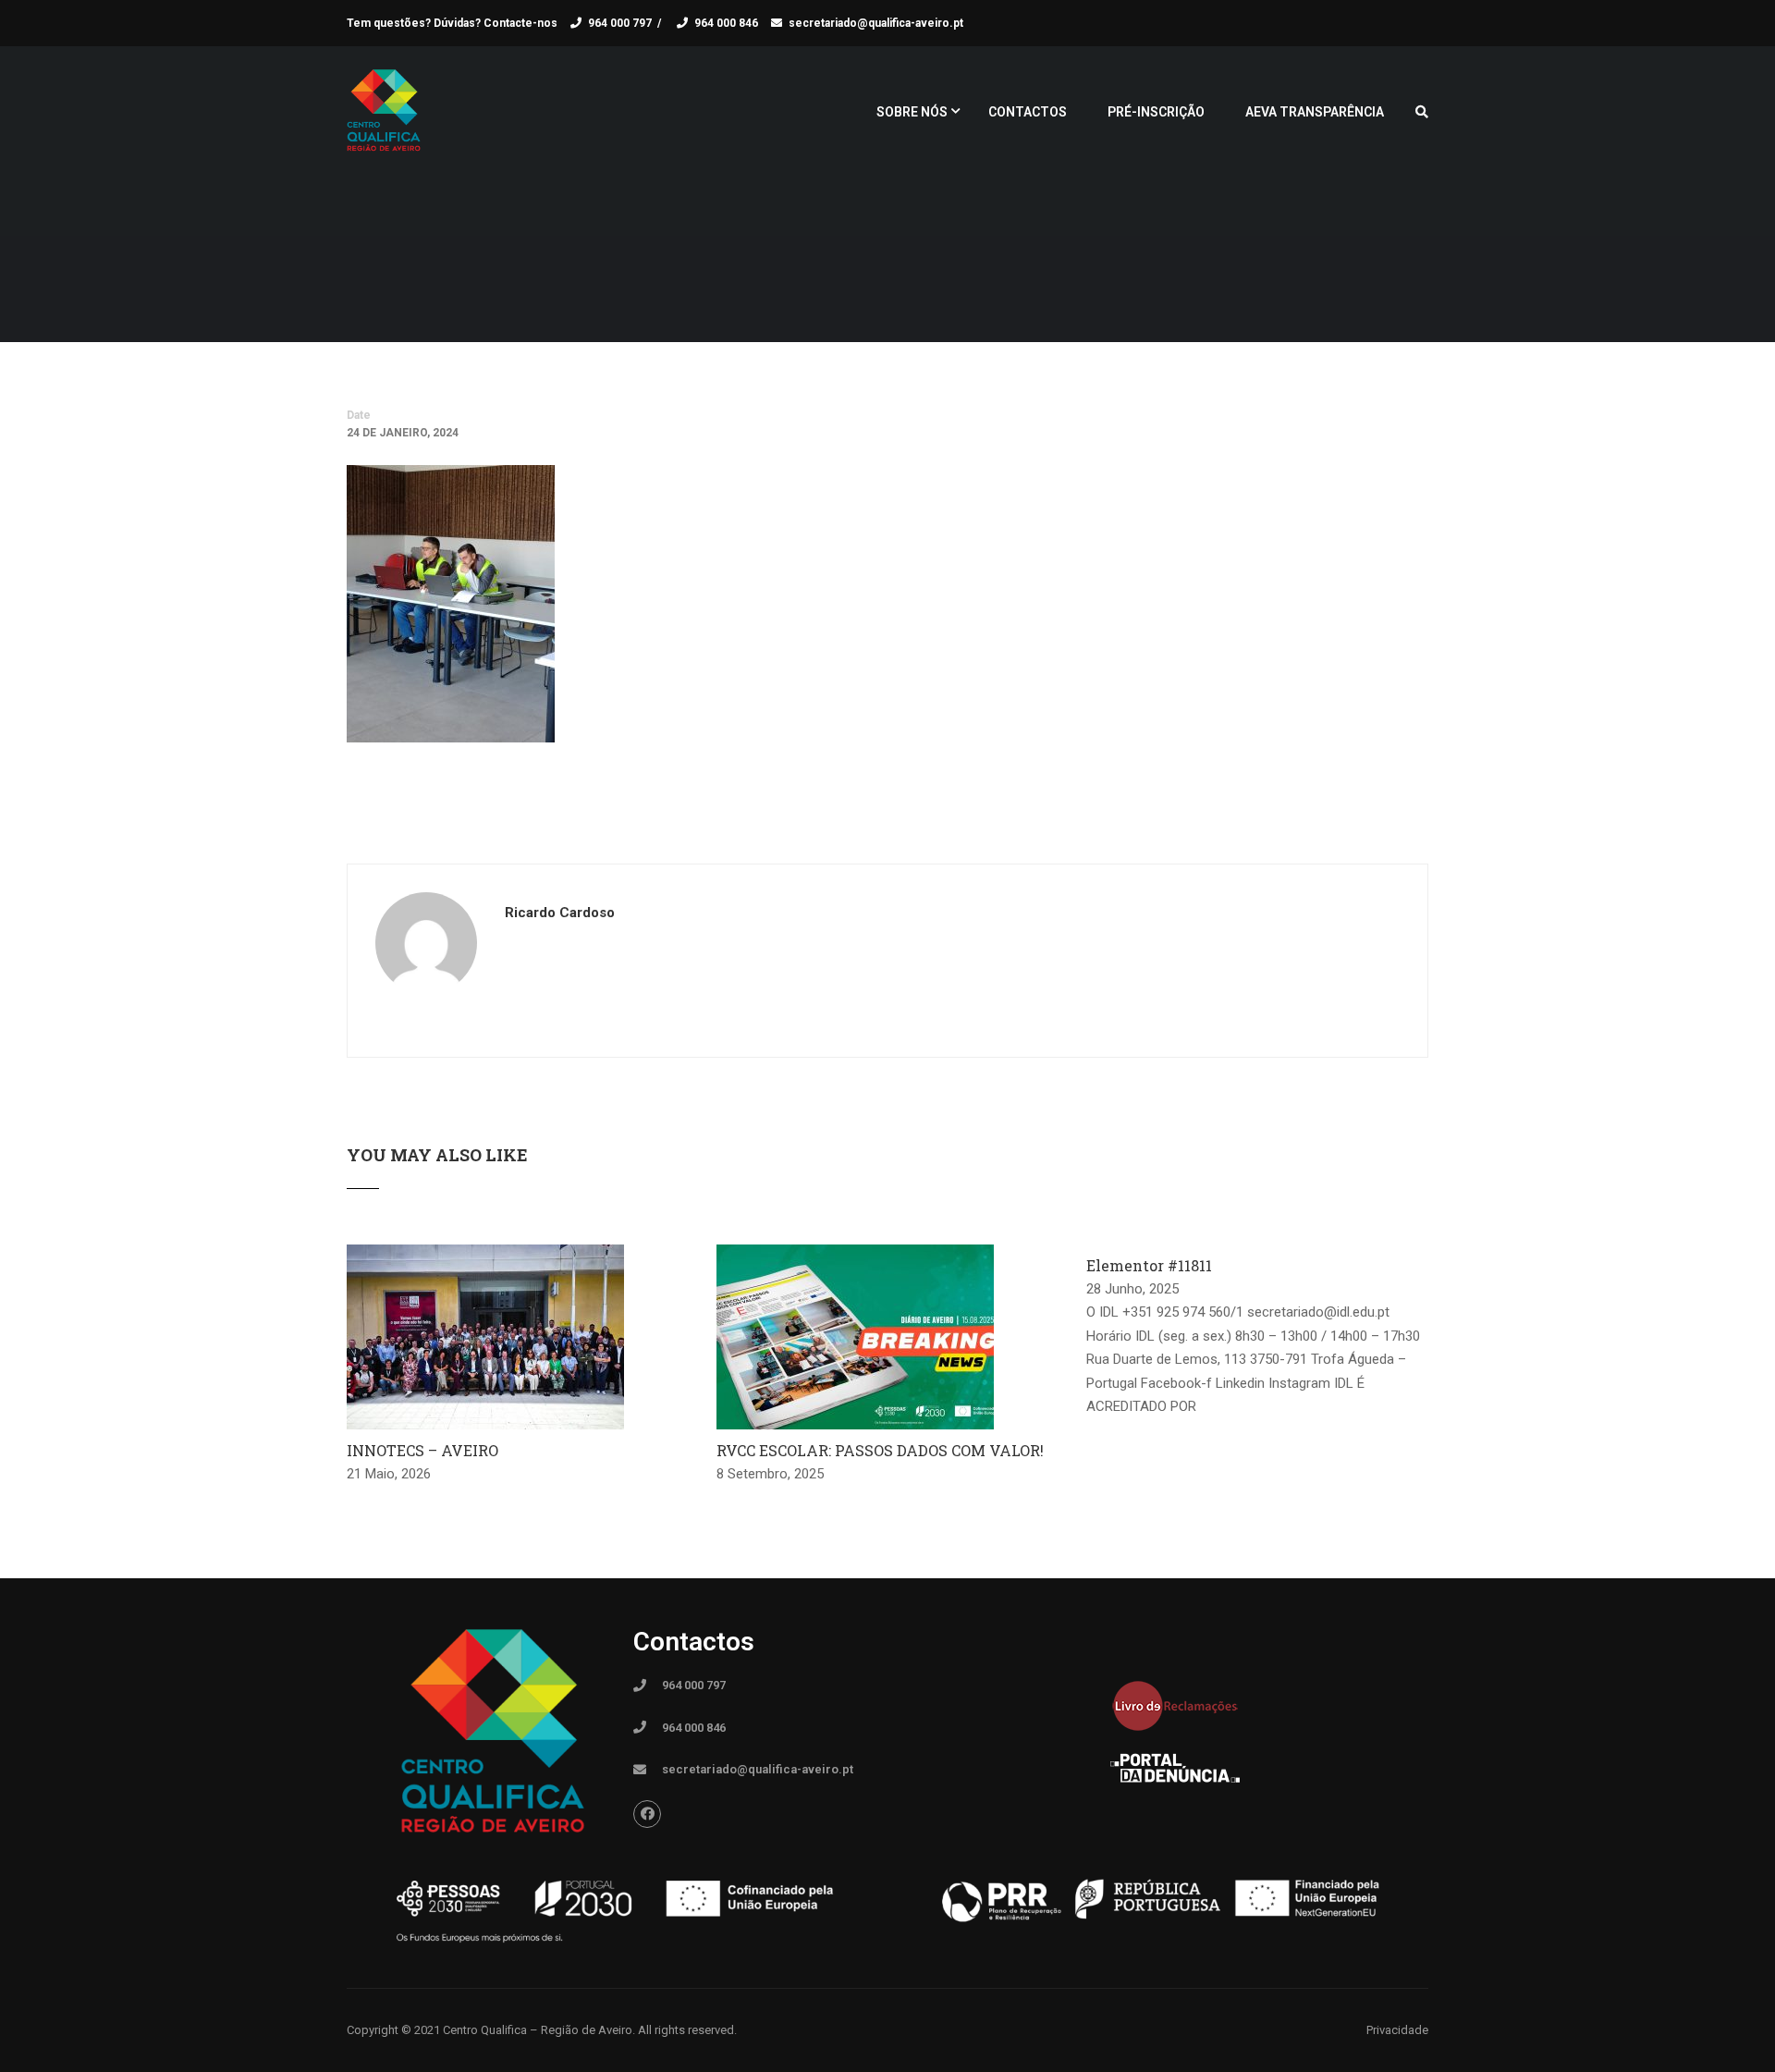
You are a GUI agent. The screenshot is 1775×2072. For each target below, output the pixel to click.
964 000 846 (726, 23)
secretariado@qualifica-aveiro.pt (876, 23)
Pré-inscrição (1156, 112)
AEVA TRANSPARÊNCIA (1315, 112)
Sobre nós (912, 112)
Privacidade (1397, 2030)
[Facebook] (647, 1814)
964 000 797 (620, 23)
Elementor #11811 (1149, 1265)
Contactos (1028, 112)
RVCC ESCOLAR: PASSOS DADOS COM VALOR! (880, 1450)
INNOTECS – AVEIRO (422, 1450)
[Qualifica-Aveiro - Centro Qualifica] (384, 120)
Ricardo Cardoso (560, 913)
